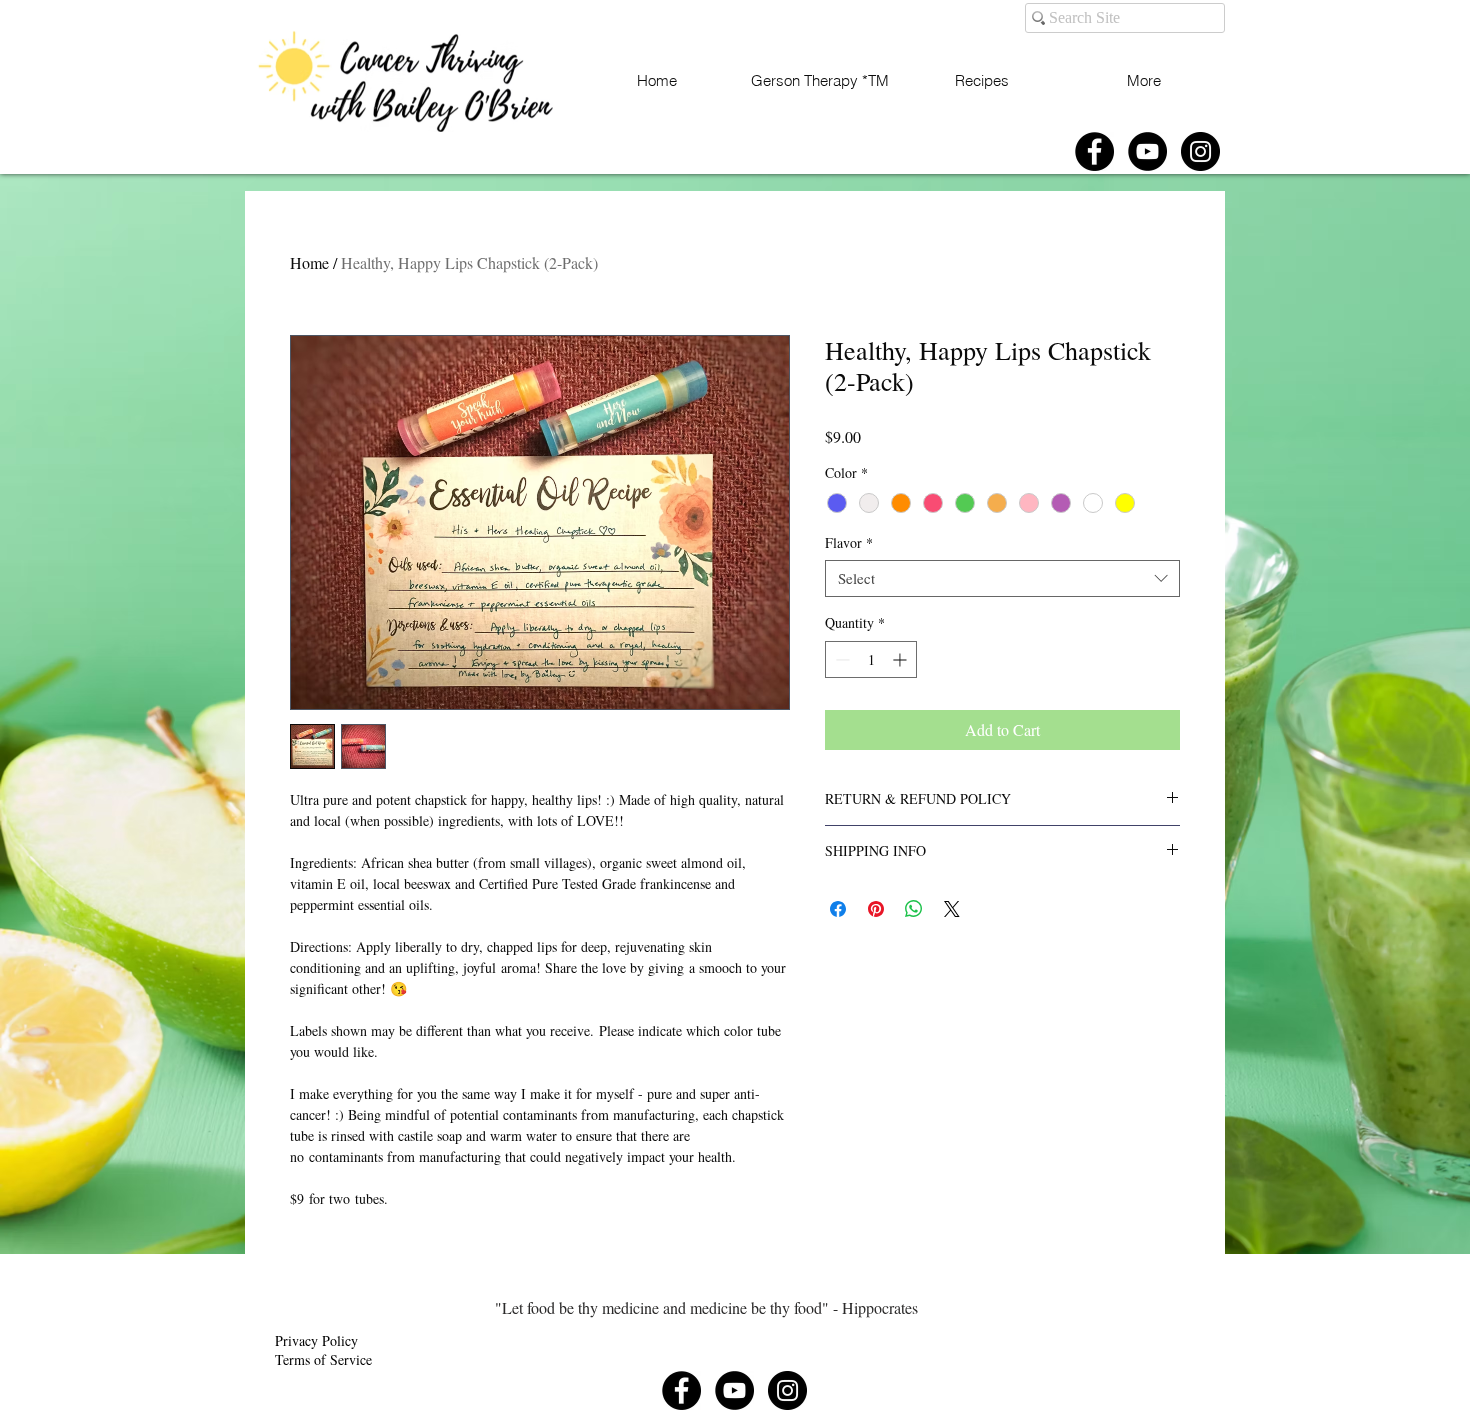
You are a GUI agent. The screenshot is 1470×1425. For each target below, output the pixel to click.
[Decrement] (840, 659)
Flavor (849, 543)
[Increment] (901, 659)
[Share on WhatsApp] (914, 909)
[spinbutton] (871, 659)
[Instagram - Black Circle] (1200, 151)
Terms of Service (323, 1359)
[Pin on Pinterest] (876, 909)
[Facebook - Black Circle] (1094, 151)
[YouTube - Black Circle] (1147, 151)
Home (309, 262)
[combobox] (1002, 579)
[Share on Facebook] (838, 909)
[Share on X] (952, 909)
